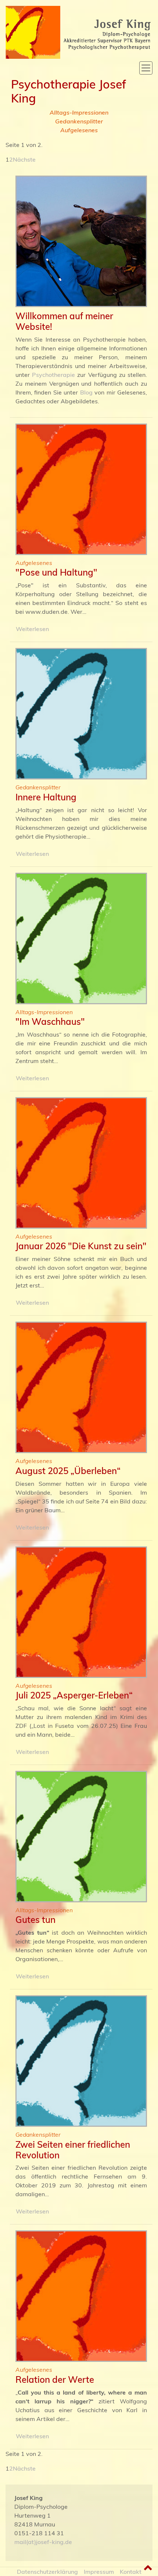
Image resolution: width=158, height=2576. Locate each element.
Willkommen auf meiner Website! (64, 321)
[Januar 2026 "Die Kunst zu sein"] (81, 1164)
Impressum (99, 2572)
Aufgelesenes (79, 130)
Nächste (24, 159)
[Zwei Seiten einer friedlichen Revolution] (81, 2062)
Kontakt (131, 2572)
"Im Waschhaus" (50, 1022)
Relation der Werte (55, 2379)
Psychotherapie (53, 375)
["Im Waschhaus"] (81, 940)
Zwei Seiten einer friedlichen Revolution (73, 2150)
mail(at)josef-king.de (43, 2542)
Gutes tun (35, 1920)
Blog (86, 392)
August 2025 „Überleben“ (68, 1471)
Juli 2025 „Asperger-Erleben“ (74, 1695)
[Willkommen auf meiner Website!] (81, 242)
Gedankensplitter (79, 121)
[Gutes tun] (81, 1838)
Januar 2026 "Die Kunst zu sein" (81, 1246)
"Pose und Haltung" (56, 572)
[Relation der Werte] (81, 2297)
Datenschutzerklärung (47, 2572)
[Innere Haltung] (81, 715)
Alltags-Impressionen (79, 112)
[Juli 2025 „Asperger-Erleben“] (81, 1613)
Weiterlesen (32, 629)
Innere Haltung (46, 797)
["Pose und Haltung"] (81, 490)
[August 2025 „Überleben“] (81, 1388)
